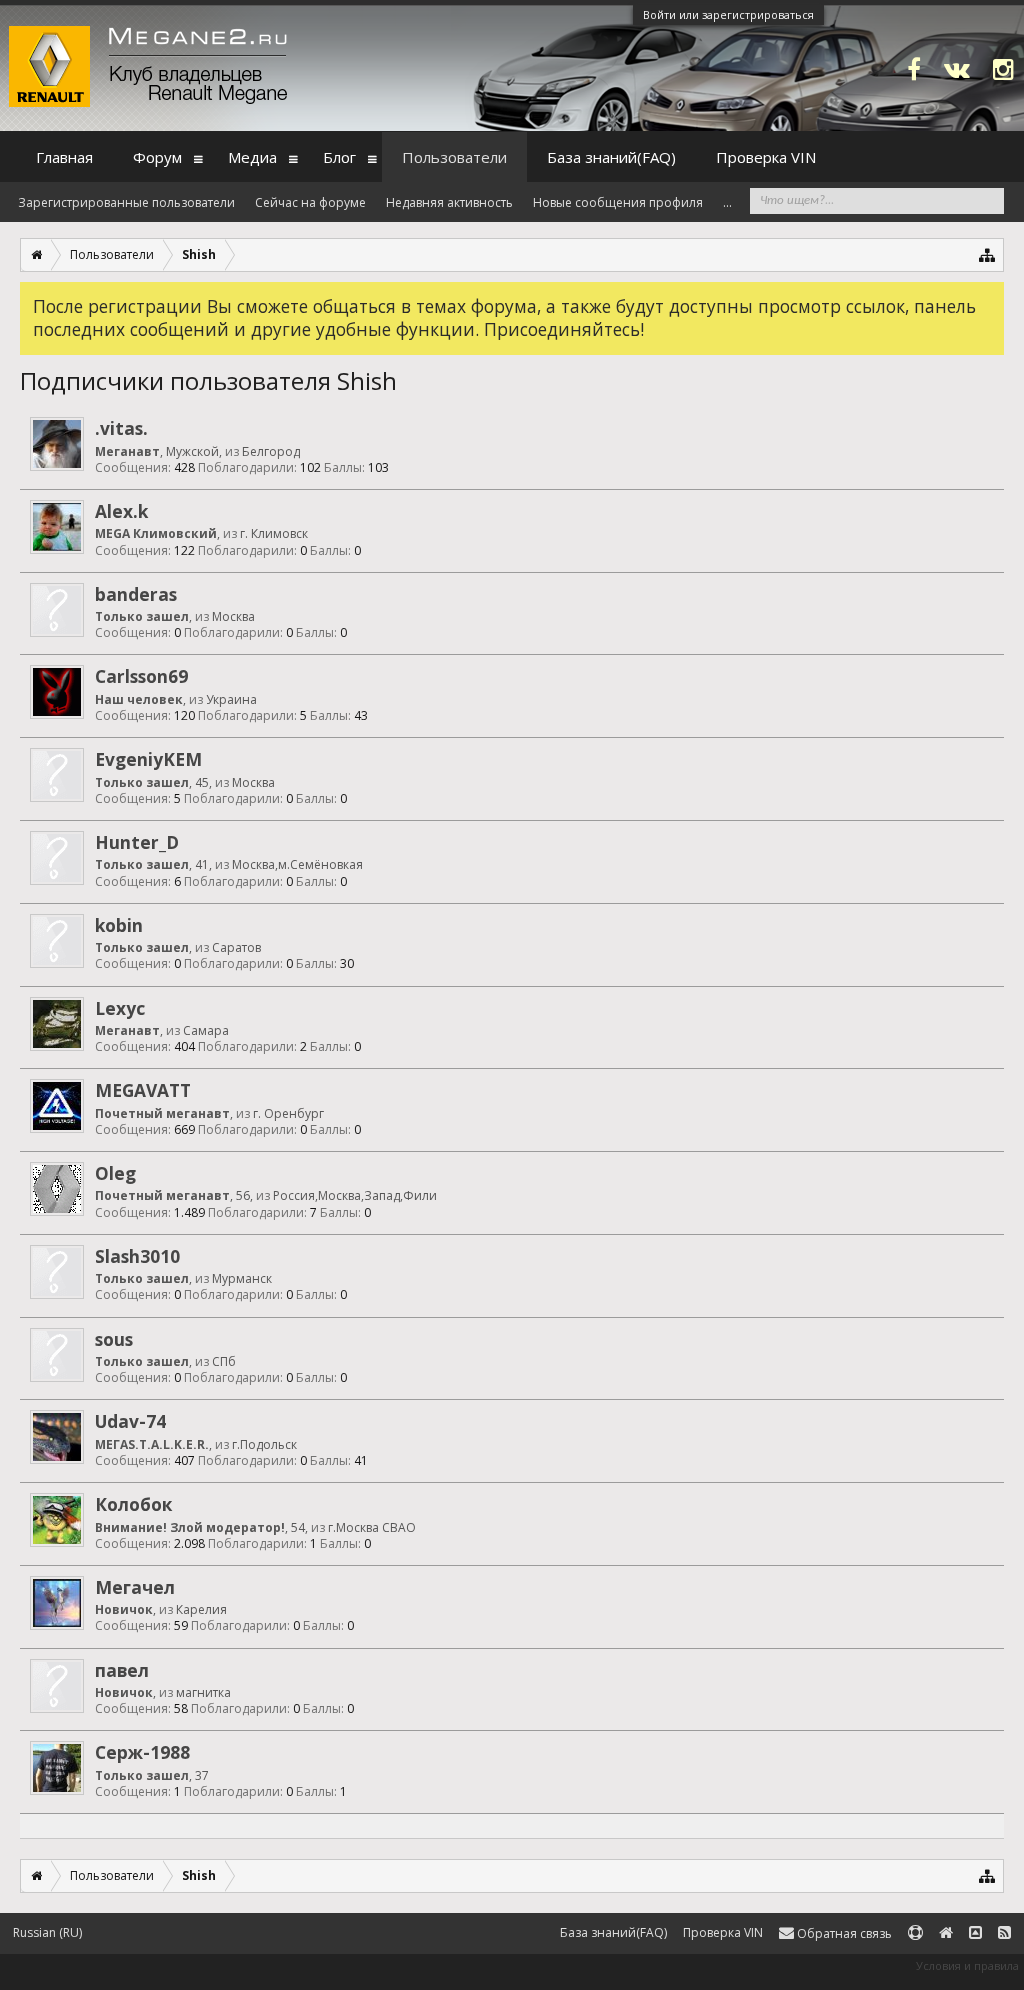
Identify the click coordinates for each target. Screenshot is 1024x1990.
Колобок (133, 1504)
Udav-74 (130, 1421)
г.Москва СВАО (372, 1527)
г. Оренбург (288, 1113)
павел (122, 1670)
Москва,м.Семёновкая (297, 864)
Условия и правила (967, 1965)
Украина (231, 699)
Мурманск (242, 1278)
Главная (64, 157)
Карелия (201, 1609)
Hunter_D (137, 842)
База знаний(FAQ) (611, 157)
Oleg (115, 1173)
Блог (339, 157)
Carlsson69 (141, 676)
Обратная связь (843, 1933)
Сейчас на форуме (310, 202)
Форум (157, 157)
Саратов (236, 947)
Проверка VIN (766, 157)
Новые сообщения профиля (618, 202)
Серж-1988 (142, 1752)
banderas (136, 594)
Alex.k (121, 511)
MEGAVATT (143, 1090)
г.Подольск (264, 1444)
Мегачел (135, 1587)
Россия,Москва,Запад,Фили (355, 1195)
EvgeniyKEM (148, 759)
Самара (206, 1030)
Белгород (271, 451)
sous (114, 1339)
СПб (224, 1361)
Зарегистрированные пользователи (126, 202)
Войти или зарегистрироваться (728, 14)
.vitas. (121, 428)
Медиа (252, 157)
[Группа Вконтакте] (957, 68)
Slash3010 (137, 1256)
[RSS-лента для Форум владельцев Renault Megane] (1004, 1933)
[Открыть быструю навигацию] (987, 254)
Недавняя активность (449, 202)
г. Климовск (274, 533)
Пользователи (454, 157)
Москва (233, 616)
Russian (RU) (47, 1932)
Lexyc (120, 1008)
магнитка (203, 1692)
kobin (119, 925)
